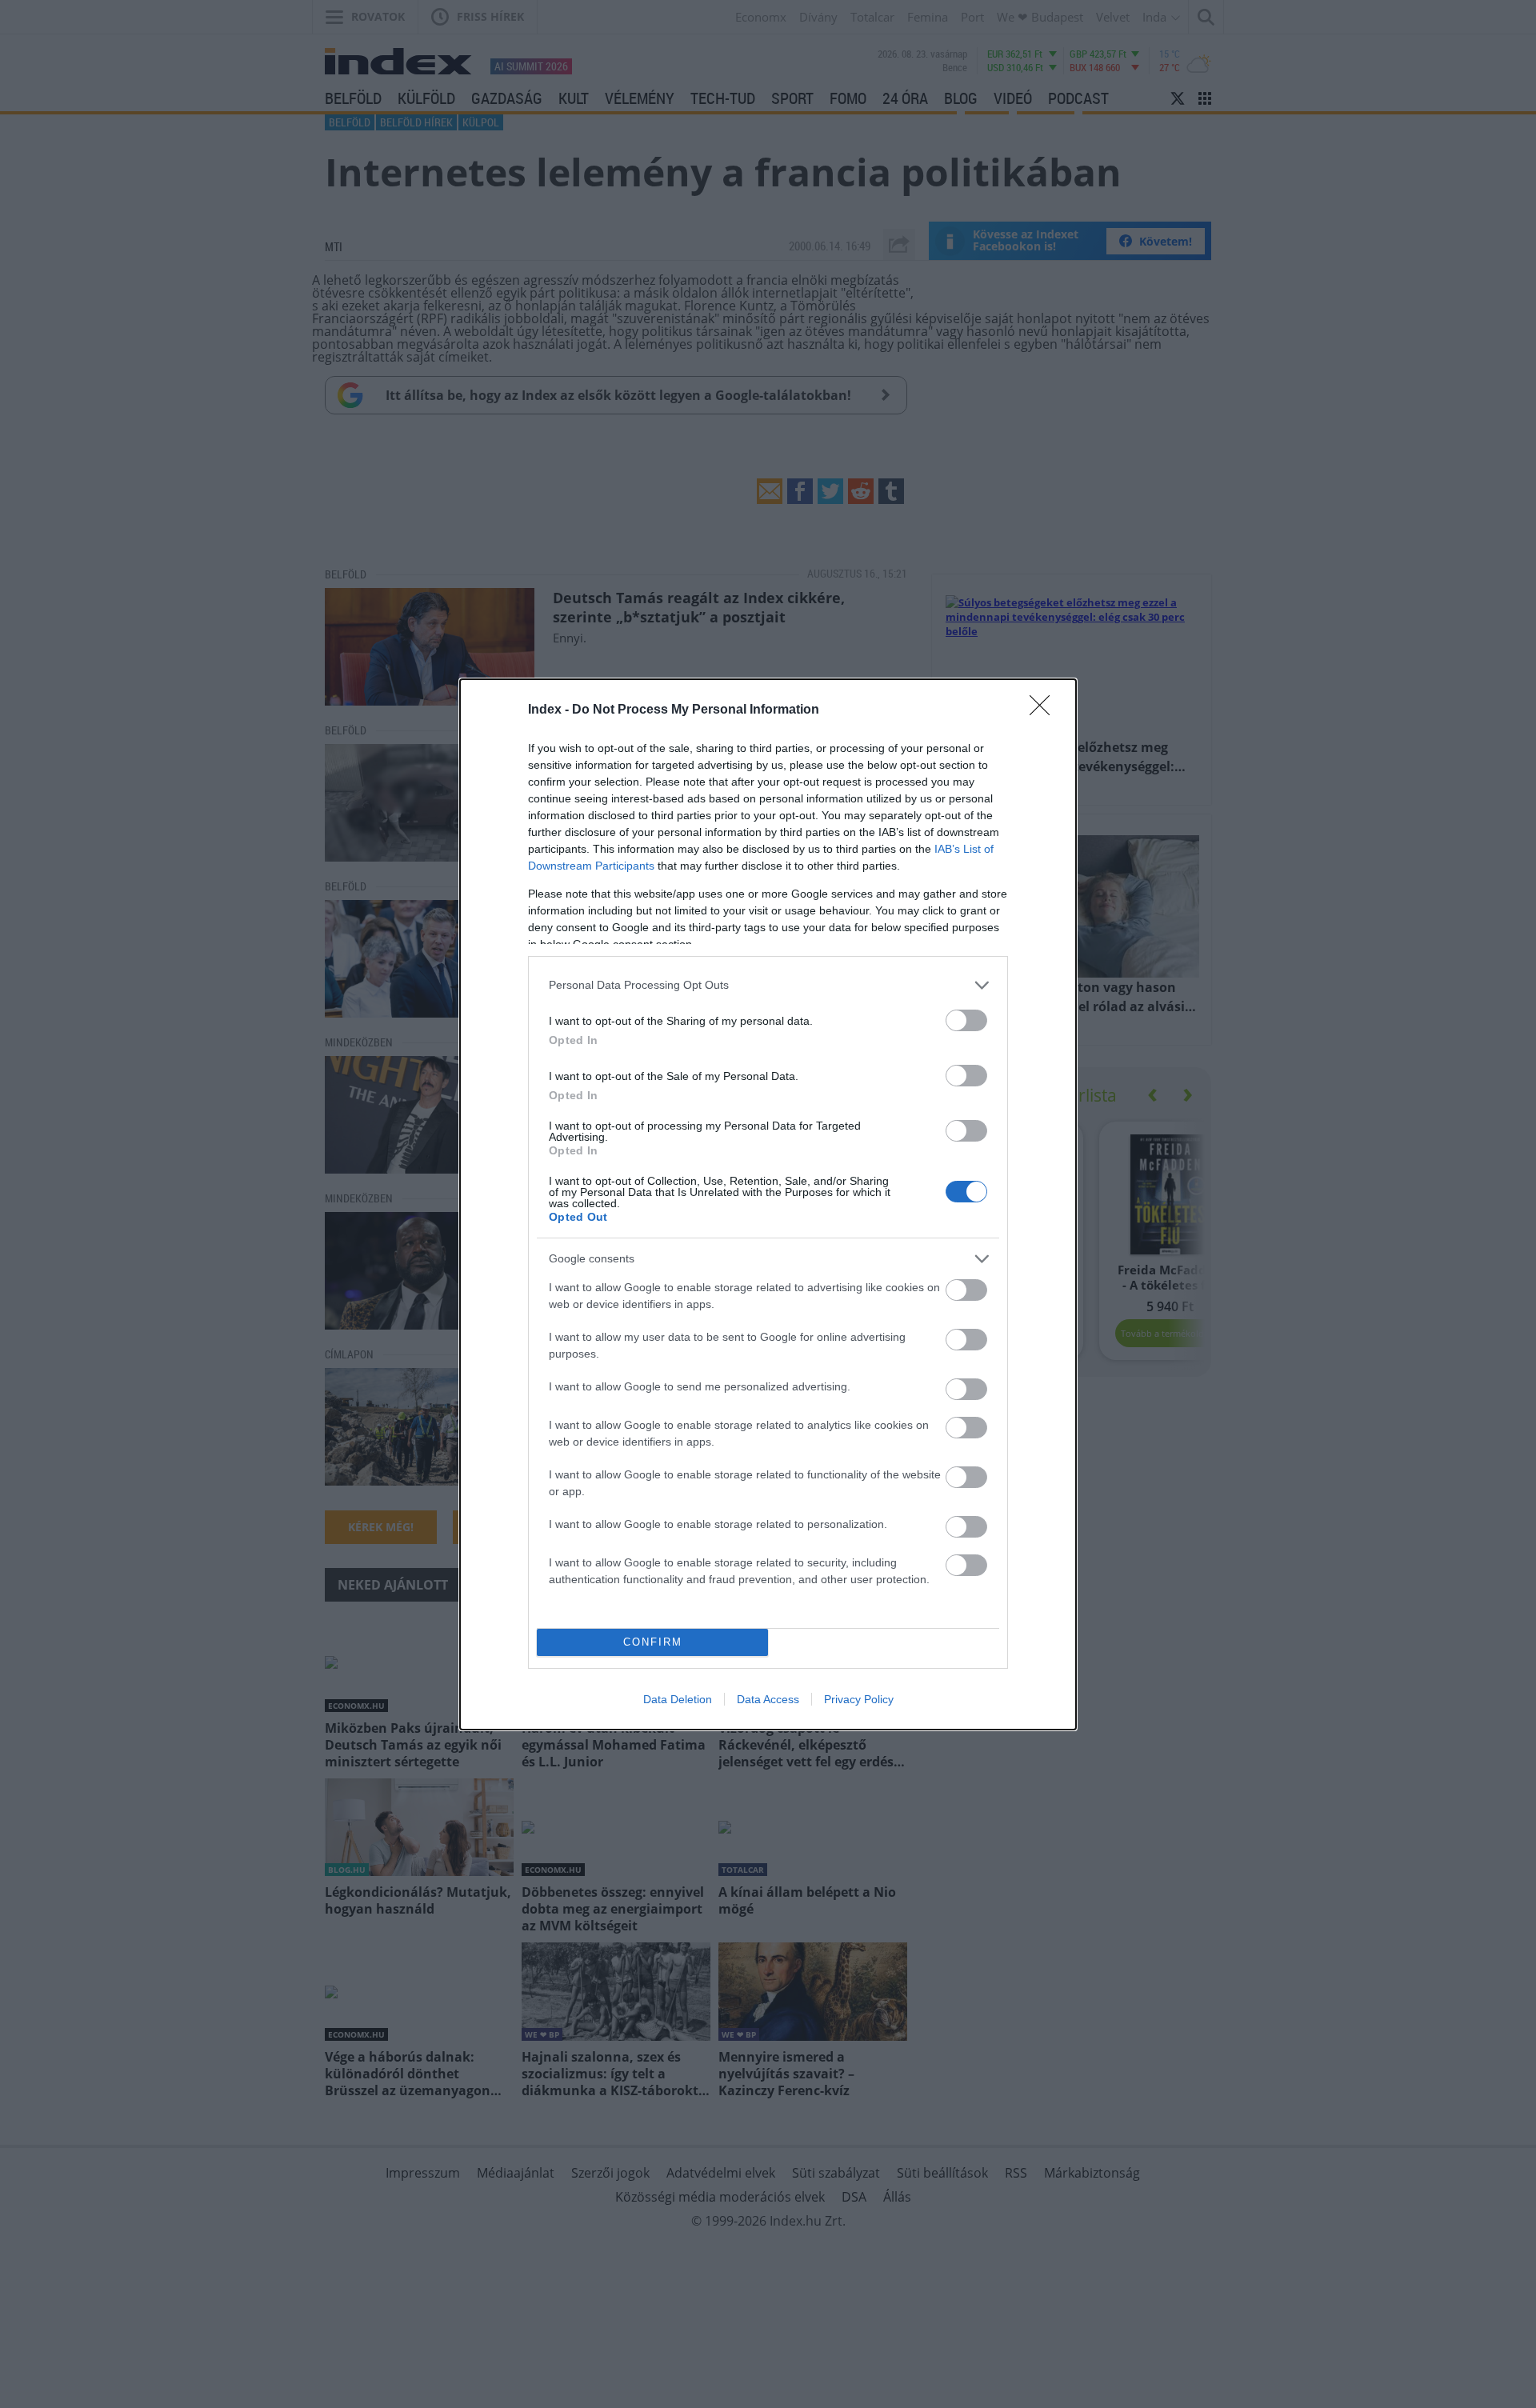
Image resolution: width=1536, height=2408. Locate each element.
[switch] (966, 1020)
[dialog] (768, 1204)
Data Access (768, 1699)
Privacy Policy (859, 1699)
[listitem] (768, 985)
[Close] (1045, 710)
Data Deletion (678, 1699)
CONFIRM (653, 1642)
